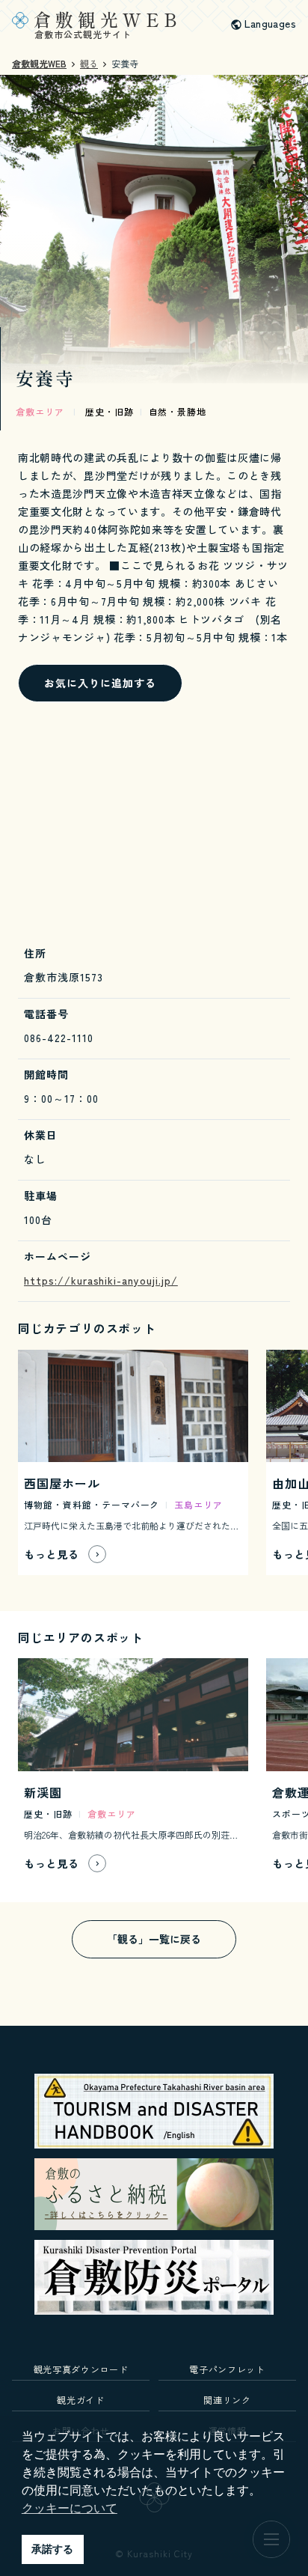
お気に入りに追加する (100, 683)
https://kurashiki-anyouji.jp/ (101, 1280)
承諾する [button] (52, 2549)
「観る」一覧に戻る (154, 1939)
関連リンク (227, 2400)
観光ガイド (80, 2400)
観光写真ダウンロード (81, 2369)
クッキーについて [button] (70, 2508)
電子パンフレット (227, 2369)
